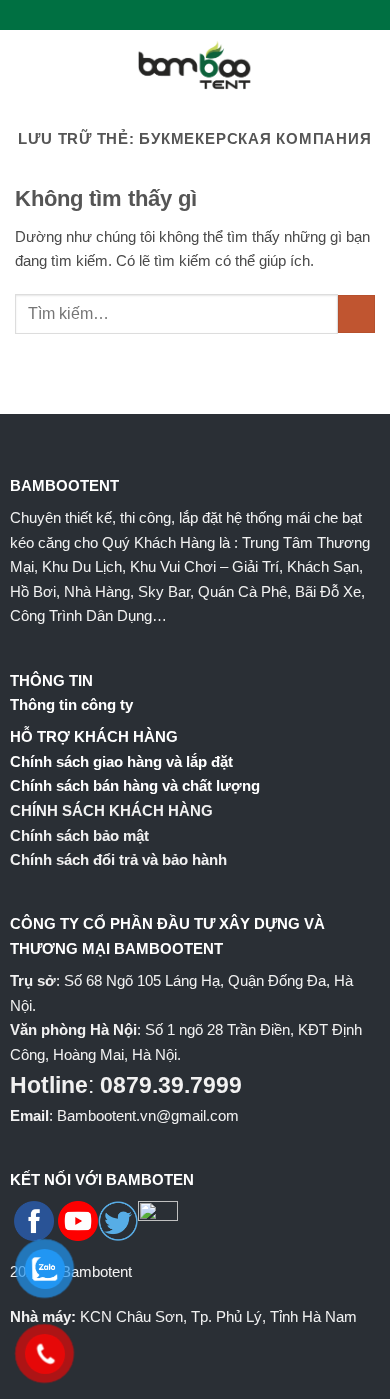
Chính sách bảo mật (79, 835)
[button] (26, 65)
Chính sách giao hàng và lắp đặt (121, 761)
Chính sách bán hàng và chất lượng (135, 785)
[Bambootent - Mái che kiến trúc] (195, 65)
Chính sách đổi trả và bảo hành (118, 859)
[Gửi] (356, 314)
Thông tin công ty (71, 704)
